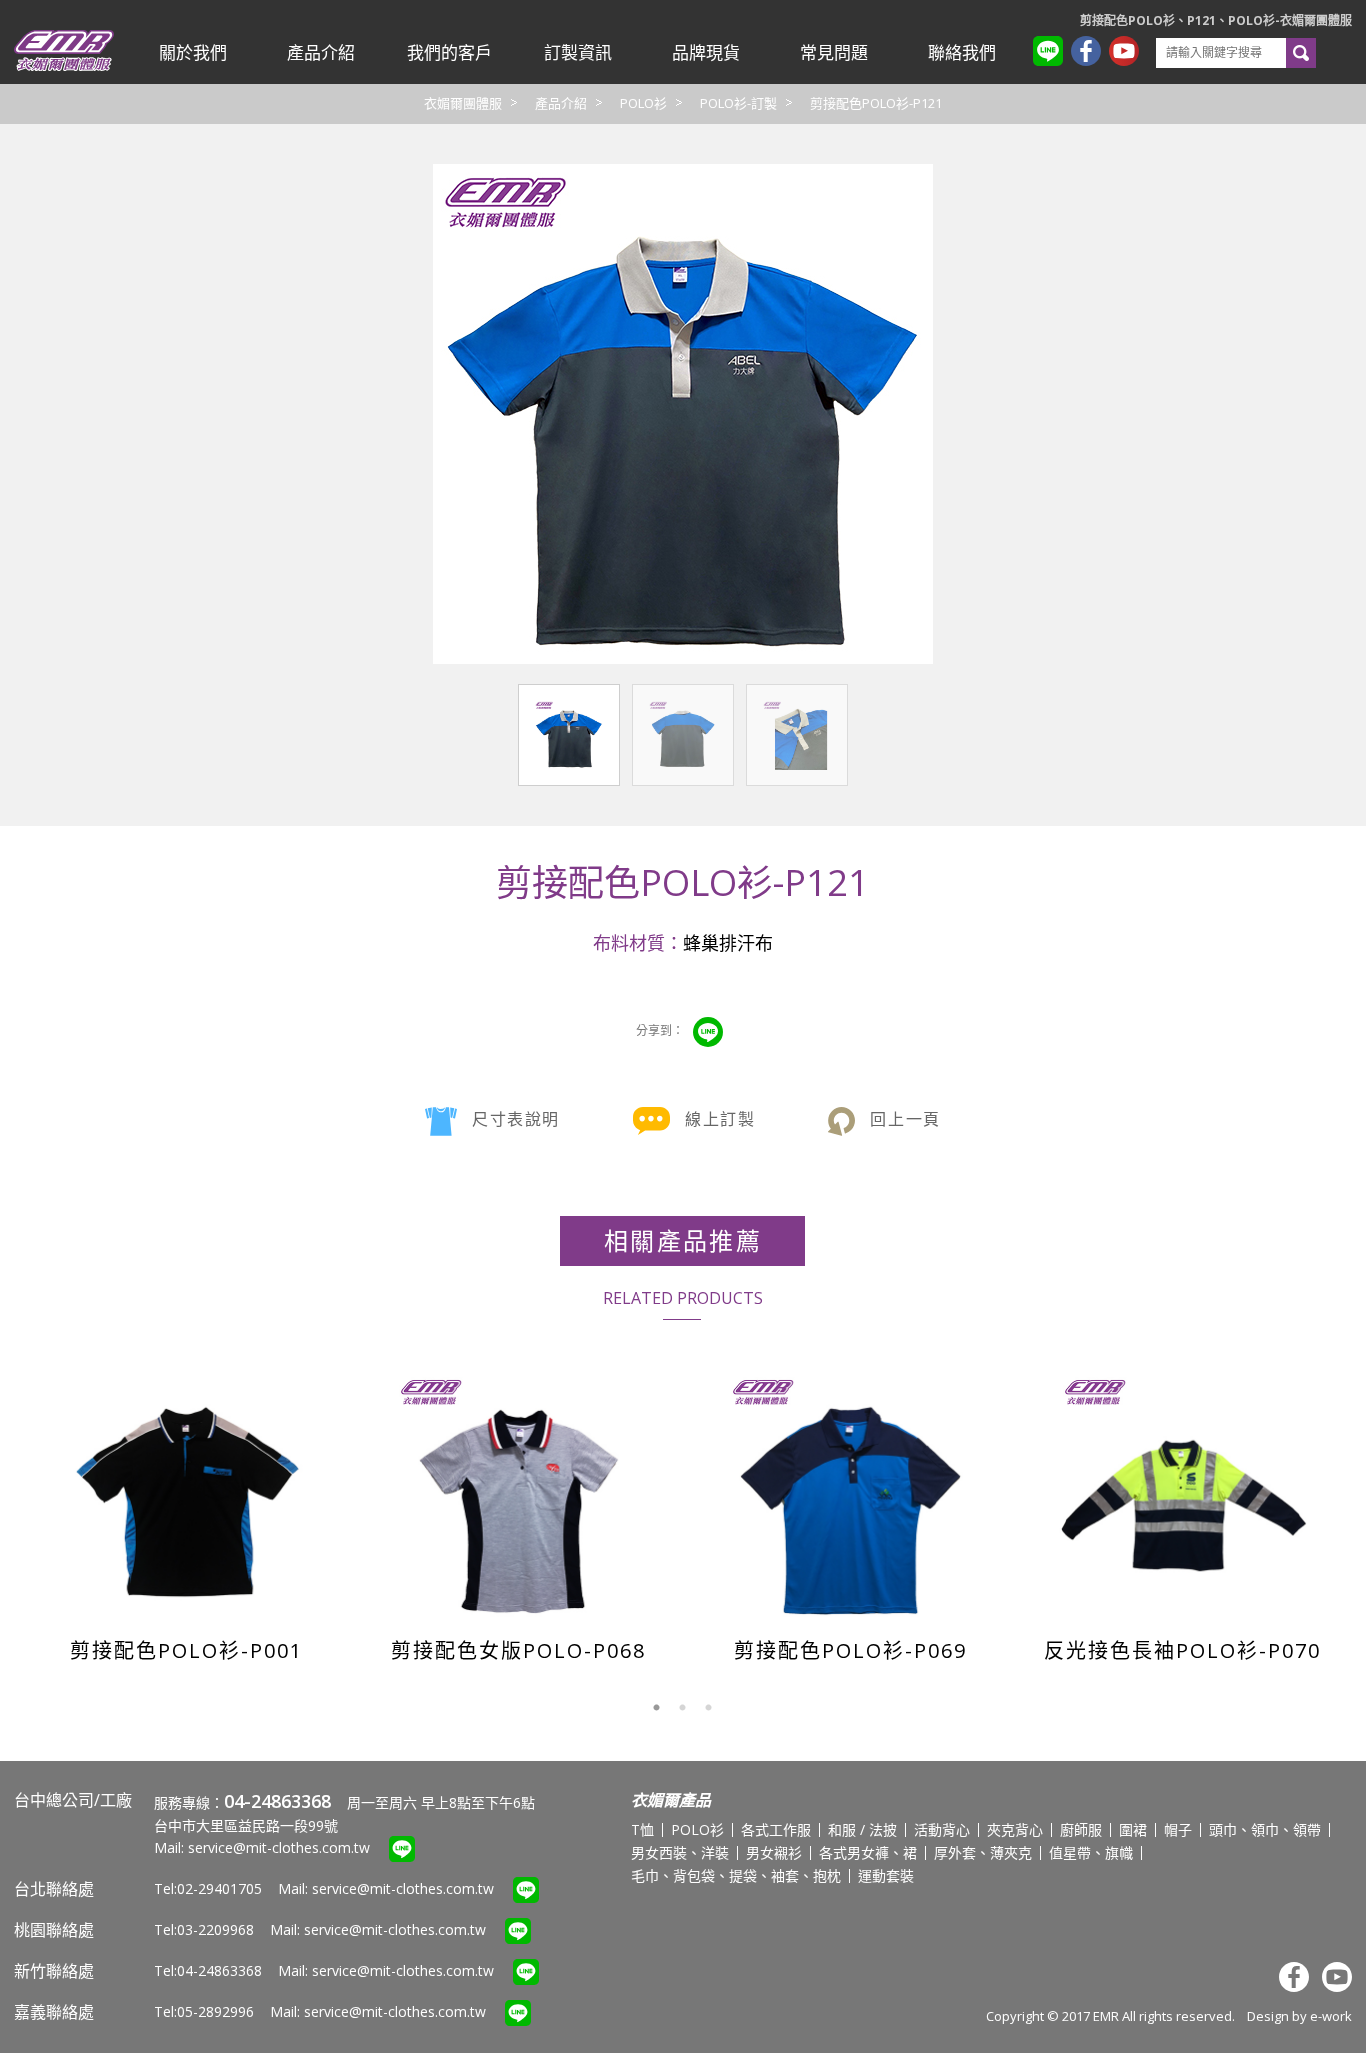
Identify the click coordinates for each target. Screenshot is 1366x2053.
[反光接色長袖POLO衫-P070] (1183, 1496)
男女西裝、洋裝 (680, 1852)
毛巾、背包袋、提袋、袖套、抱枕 (736, 1875)
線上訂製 (720, 1119)
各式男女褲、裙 (868, 1852)
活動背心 (942, 1829)
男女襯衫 (774, 1852)
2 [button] (683, 1708)
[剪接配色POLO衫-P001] (187, 1496)
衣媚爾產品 (671, 1800)
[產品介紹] (321, 53)
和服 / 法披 (862, 1829)
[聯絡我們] (962, 53)
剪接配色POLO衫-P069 (850, 1650)
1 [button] (657, 1708)
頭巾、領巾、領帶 (1265, 1829)
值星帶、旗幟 (1091, 1852)
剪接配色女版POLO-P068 (518, 1650)
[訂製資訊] (577, 53)
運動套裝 (886, 1875)
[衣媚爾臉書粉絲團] (1090, 53)
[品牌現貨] (706, 53)
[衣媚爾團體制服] (64, 66)
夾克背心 (1015, 1829)
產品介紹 (561, 103)
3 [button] (709, 1708)
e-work (1331, 2016)
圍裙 (1133, 1829)
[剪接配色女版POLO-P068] (519, 1496)
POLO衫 (643, 103)
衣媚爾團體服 (463, 103)
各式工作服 (776, 1829)
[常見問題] (834, 53)
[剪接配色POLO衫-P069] (851, 1496)
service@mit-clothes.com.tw (279, 1847)
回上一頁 (905, 1119)
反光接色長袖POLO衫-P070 (1182, 1650)
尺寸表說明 (516, 1119)
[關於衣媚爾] (193, 53)
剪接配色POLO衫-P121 (876, 103)
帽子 (1178, 1829)
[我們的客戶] (449, 53)
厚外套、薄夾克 (983, 1852)
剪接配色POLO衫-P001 (186, 1650)
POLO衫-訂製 (738, 103)
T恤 (642, 1829)
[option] (186, 1513)
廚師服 (1081, 1829)
